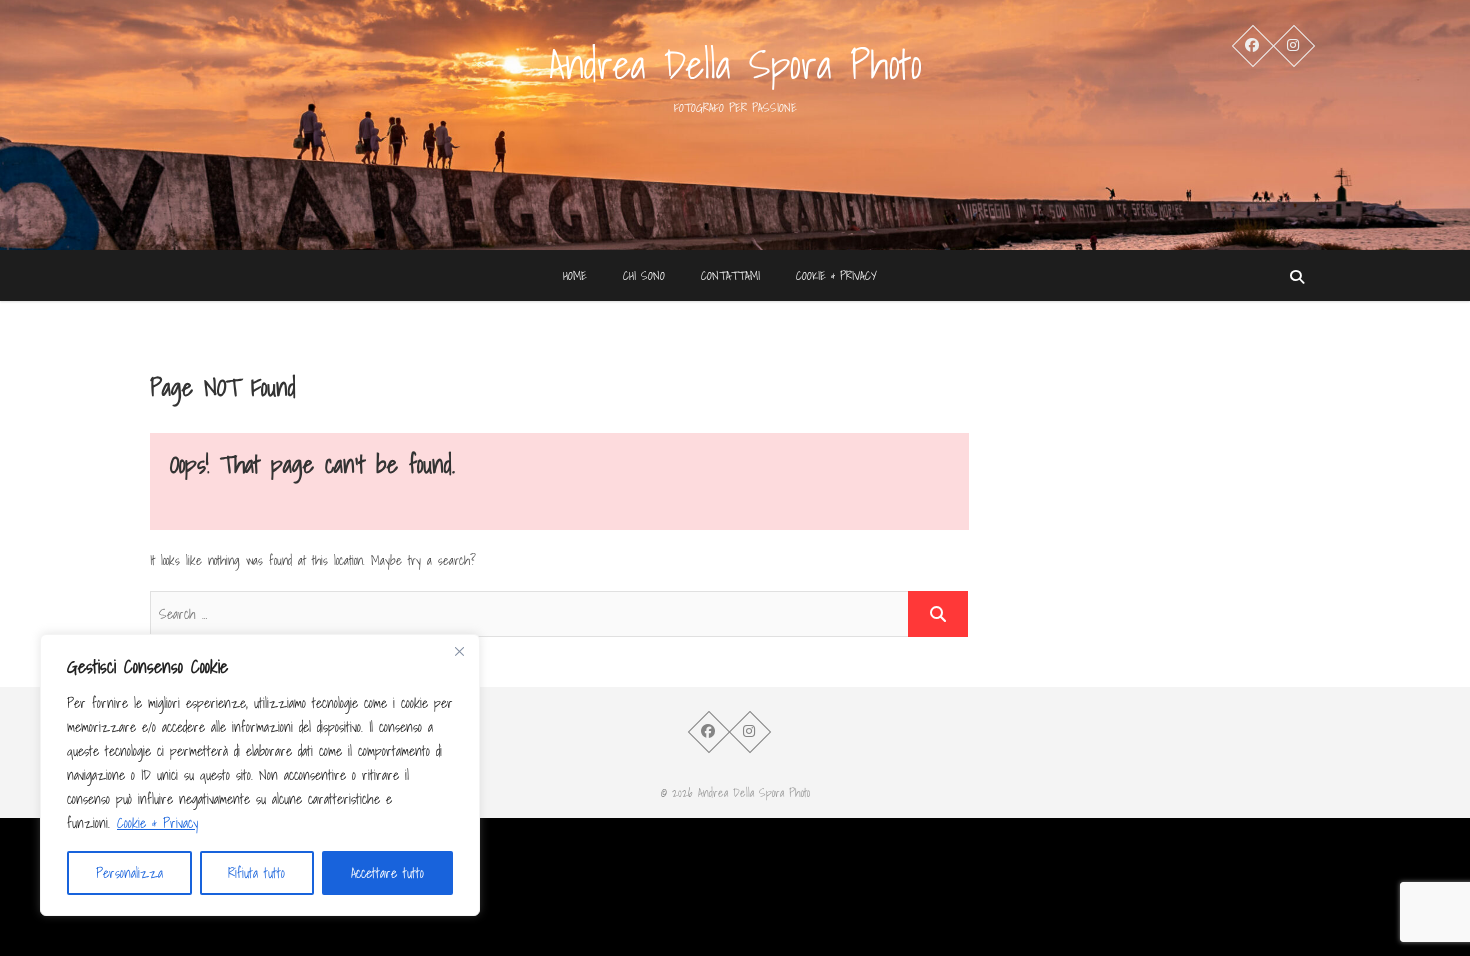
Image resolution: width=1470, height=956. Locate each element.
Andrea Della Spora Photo (735, 64)
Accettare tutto (387, 873)
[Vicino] (459, 651)
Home (575, 275)
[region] (260, 775)
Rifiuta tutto (256, 873)
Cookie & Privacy (157, 823)
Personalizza (129, 873)
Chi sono (644, 275)
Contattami (730, 275)
